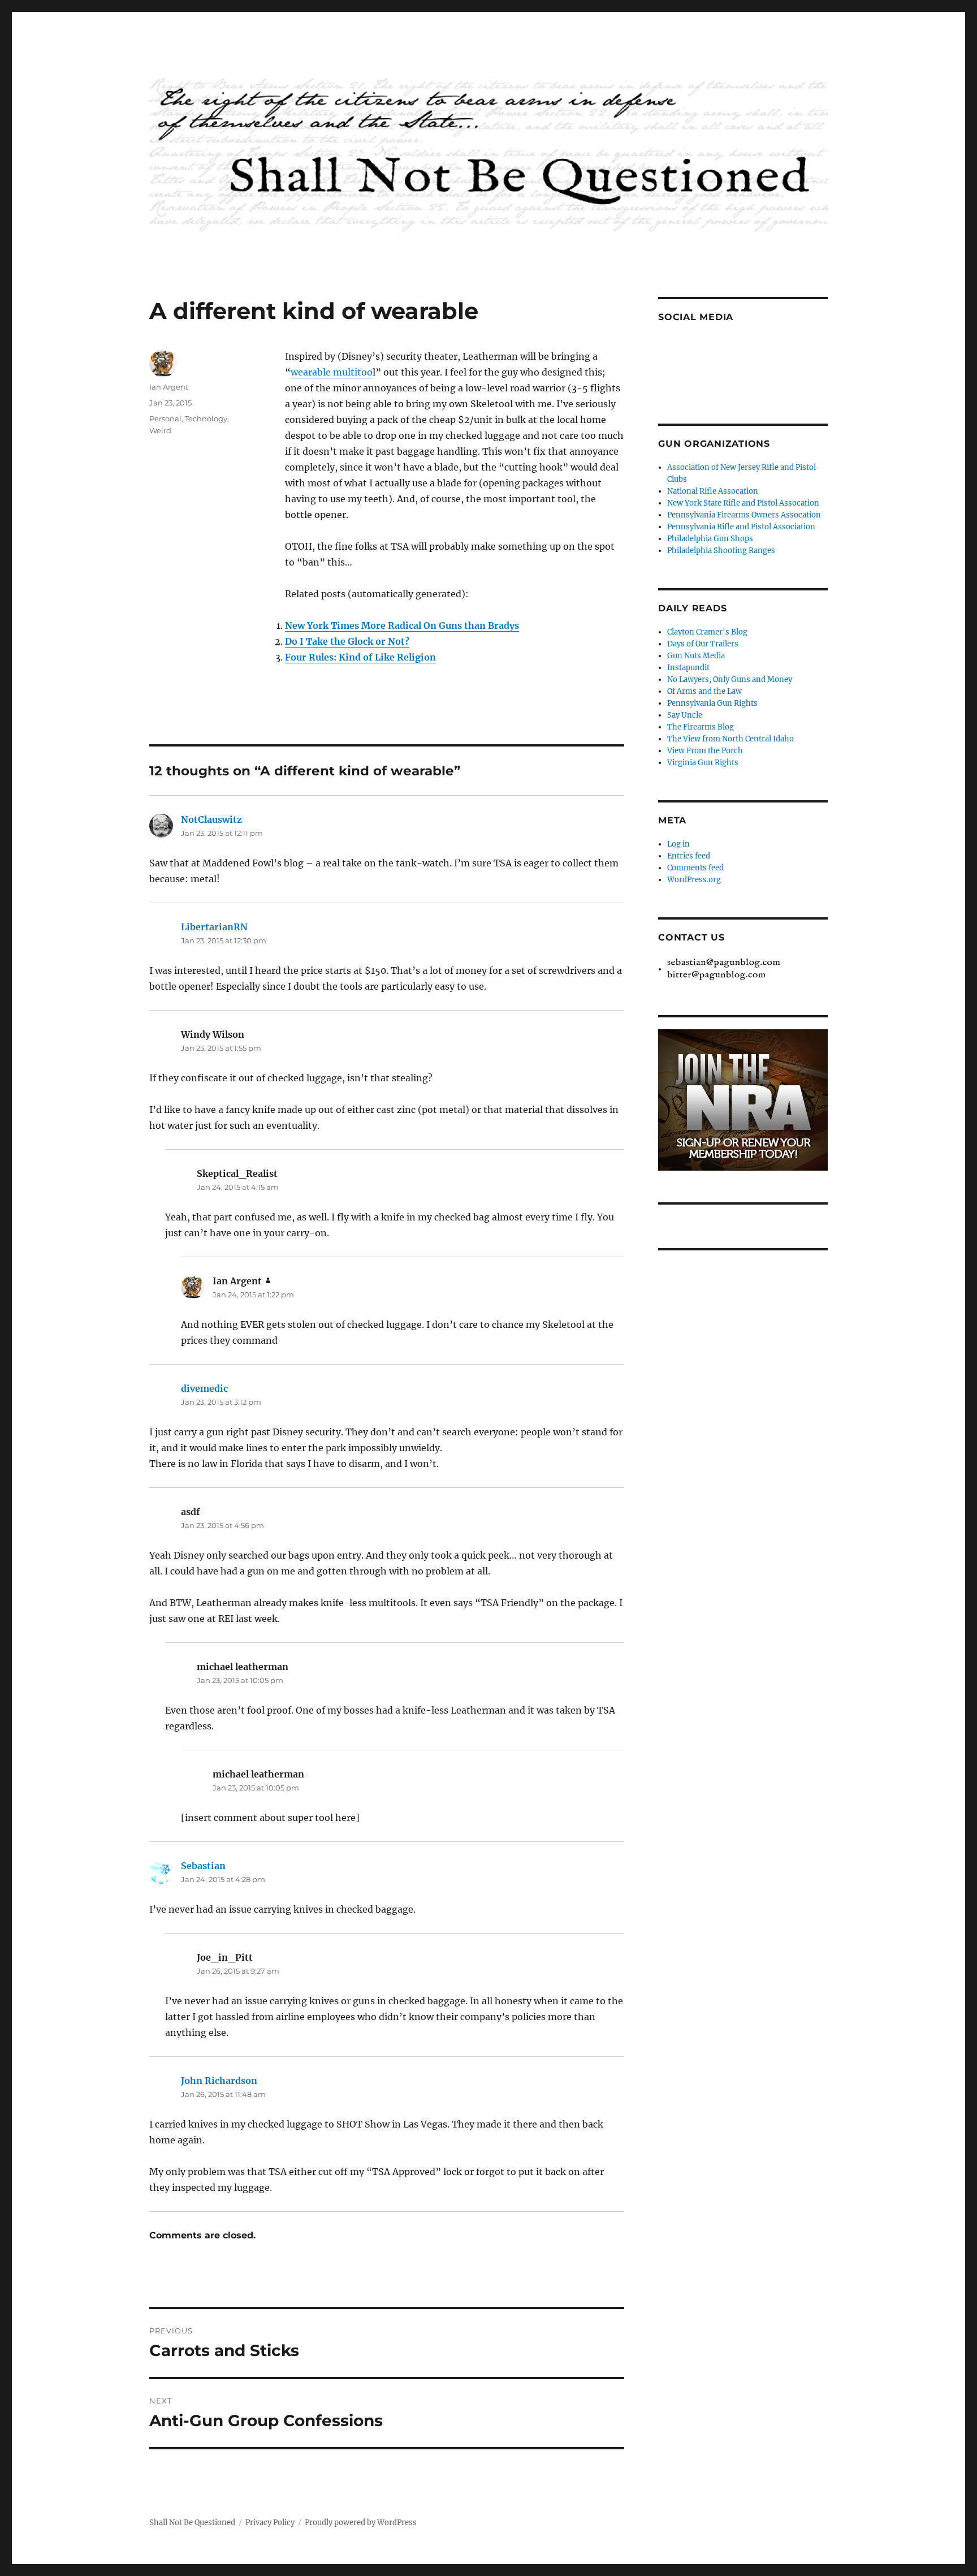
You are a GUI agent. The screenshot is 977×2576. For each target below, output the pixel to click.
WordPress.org (694, 880)
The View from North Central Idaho (730, 739)
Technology (206, 418)
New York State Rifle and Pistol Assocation (743, 503)
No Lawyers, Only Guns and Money (730, 679)
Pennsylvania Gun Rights (712, 703)
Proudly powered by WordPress (361, 2523)
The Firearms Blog (701, 727)
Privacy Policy (270, 2523)
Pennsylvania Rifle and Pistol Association (741, 527)
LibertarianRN (214, 927)
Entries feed (689, 856)
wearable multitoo (332, 372)
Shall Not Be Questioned (192, 2523)
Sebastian (203, 1866)
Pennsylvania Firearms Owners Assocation (744, 515)
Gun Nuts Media (696, 656)
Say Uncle (685, 715)
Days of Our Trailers (703, 644)
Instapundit (688, 668)
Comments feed (695, 868)
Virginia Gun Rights (703, 763)
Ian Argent (169, 387)
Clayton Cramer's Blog (707, 632)
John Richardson (219, 2081)
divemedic (204, 1388)
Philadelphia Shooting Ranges (721, 551)
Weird (160, 430)
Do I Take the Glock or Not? (347, 641)
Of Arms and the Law (704, 691)
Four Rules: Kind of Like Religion (360, 657)
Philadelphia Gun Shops (710, 539)
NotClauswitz (211, 819)
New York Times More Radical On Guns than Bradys (402, 625)
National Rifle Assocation (713, 491)
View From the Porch (705, 751)
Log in (678, 844)
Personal (165, 418)
